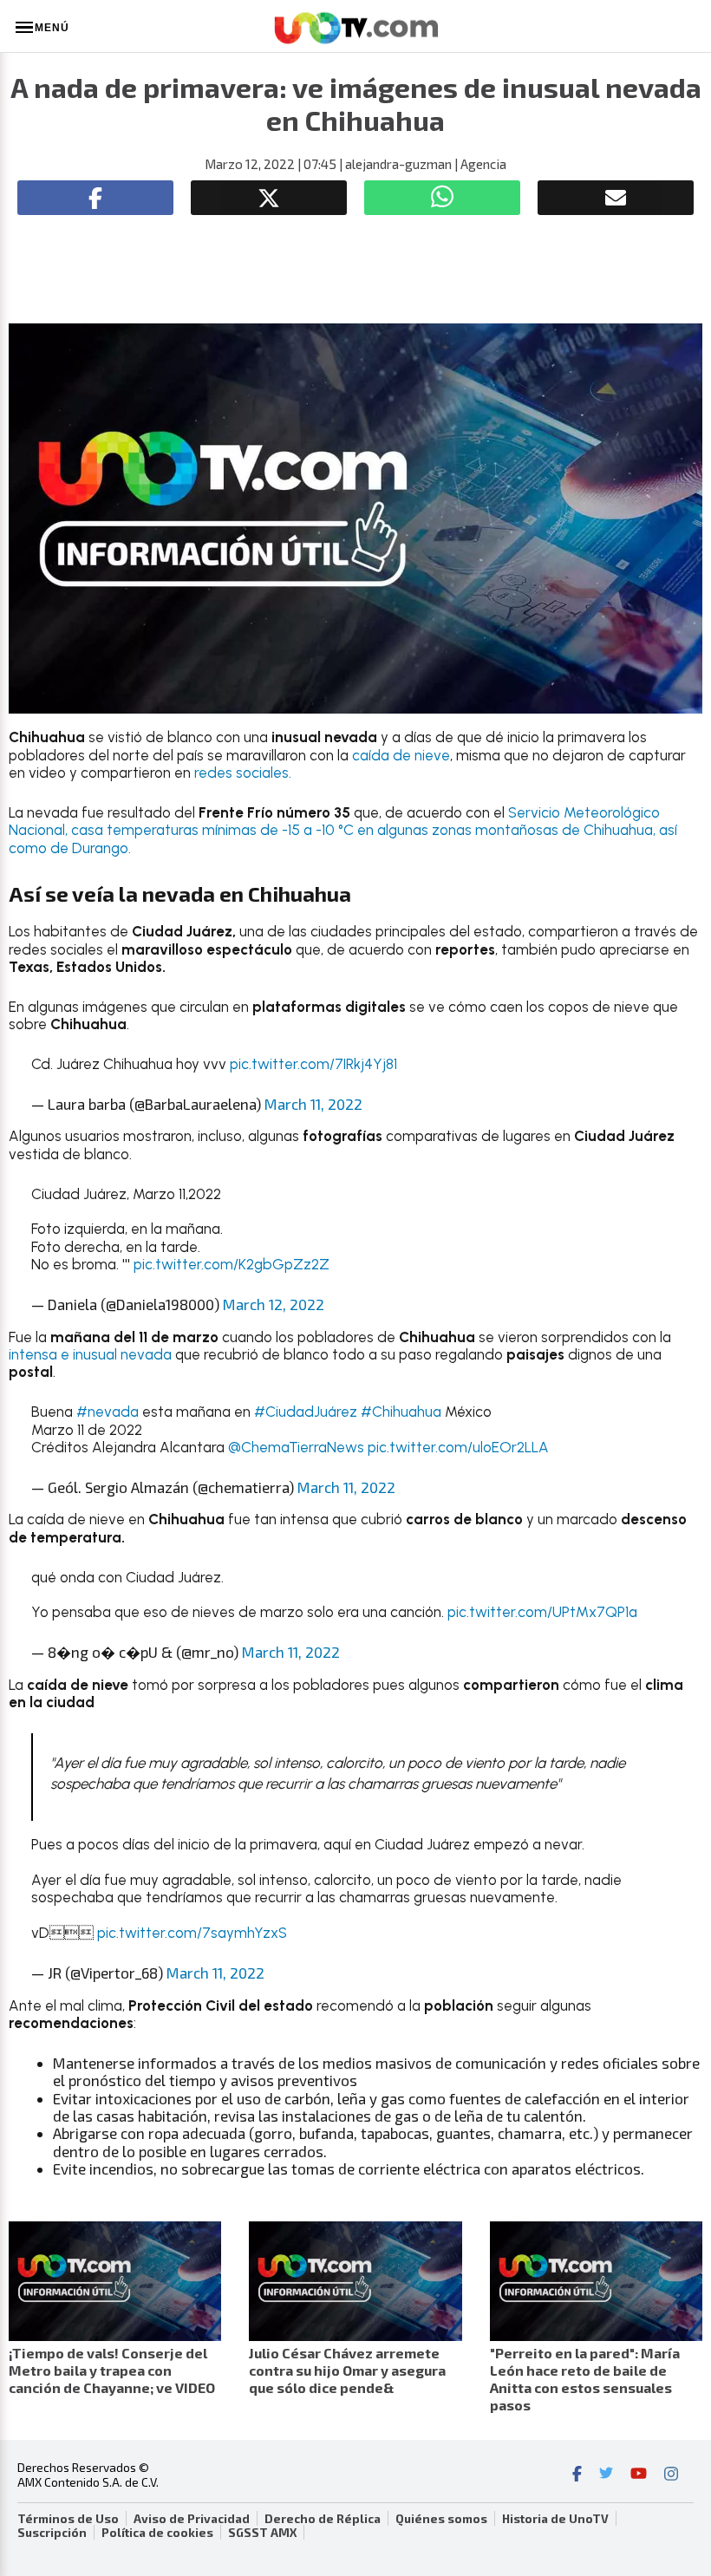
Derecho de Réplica (323, 2519)
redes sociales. (243, 773)
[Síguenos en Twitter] (606, 2475)
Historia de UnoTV (555, 2519)
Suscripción (52, 2533)
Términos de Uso (68, 2519)
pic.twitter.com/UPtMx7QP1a (542, 1612)
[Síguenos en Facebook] (577, 2475)
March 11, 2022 (313, 1104)
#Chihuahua (401, 1412)
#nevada (108, 1412)
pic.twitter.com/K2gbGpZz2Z (232, 1264)
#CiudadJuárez (306, 1412)
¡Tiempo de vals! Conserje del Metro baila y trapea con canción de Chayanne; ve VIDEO (112, 2370)
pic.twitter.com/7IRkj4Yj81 (313, 1064)
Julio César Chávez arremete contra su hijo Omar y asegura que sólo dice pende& (347, 2370)
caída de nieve (401, 755)
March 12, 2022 (274, 1304)
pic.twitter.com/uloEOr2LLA (458, 1447)
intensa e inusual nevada (92, 1354)
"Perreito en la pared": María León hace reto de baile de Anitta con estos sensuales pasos (585, 2379)
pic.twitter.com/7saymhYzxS (192, 1933)
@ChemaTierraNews (296, 1447)
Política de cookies (157, 2533)
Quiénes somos (441, 2519)
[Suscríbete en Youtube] (639, 2475)
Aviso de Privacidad (192, 2519)
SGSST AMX (262, 2533)
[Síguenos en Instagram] (671, 2475)
